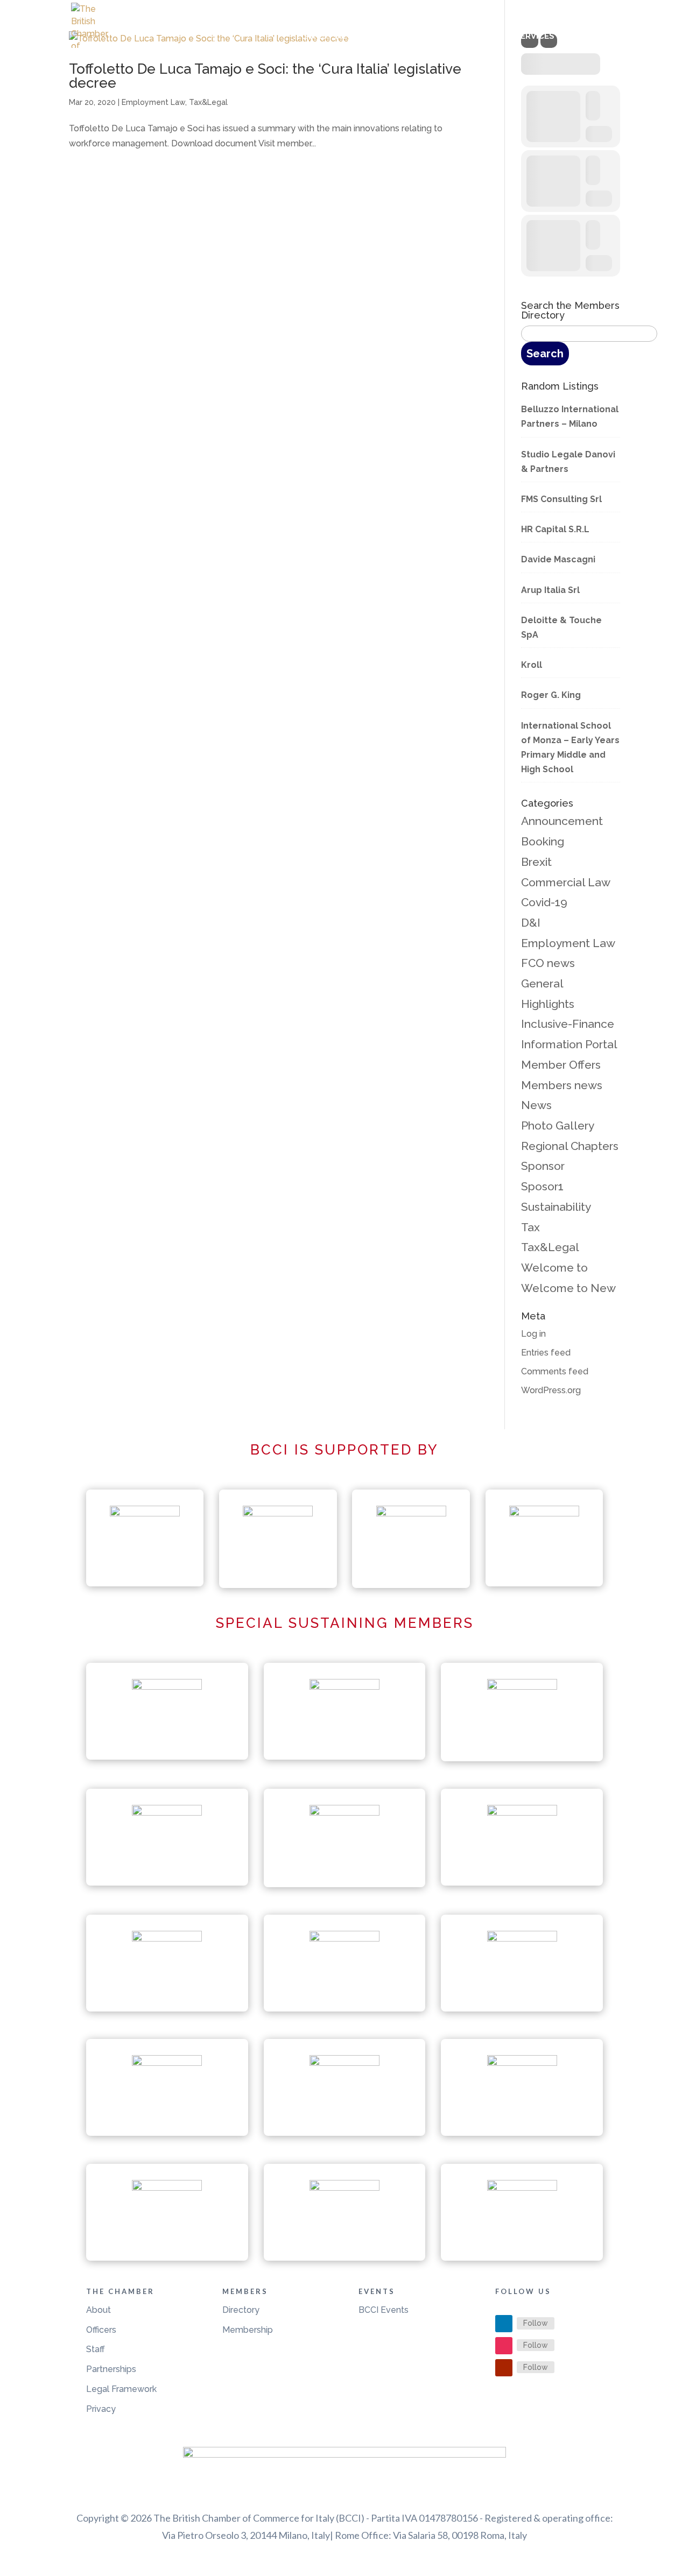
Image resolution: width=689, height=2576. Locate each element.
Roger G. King (551, 695)
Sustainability (556, 1207)
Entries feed (546, 1353)
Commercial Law (566, 882)
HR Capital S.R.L (555, 529)
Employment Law (153, 102)
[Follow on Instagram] (504, 2346)
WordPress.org (551, 1390)
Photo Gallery (558, 1125)
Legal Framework (121, 2389)
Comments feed (555, 1371)
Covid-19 (544, 902)
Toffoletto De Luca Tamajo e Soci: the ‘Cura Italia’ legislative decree (265, 76)
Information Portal (569, 1044)
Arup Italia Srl (550, 590)
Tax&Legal (208, 102)
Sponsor (543, 1166)
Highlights (548, 1004)
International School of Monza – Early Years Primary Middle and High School (570, 748)
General (542, 983)
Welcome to (554, 1268)
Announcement (562, 821)
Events (474, 37)
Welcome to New (568, 1288)
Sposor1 (542, 1186)
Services (535, 37)
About (99, 2310)
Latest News (331, 37)
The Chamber (404, 37)
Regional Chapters (570, 1146)
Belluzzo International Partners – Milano (570, 417)
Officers (101, 2330)
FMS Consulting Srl (561, 499)
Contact (600, 37)
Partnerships (111, 2369)
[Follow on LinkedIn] (504, 2324)
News (536, 1105)
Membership (248, 2330)
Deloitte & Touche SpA (561, 627)
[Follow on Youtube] (504, 2368)
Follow (536, 2323)
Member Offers (561, 1065)
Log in (533, 1334)
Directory (241, 2310)
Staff (96, 2349)
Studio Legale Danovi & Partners (568, 462)
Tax (530, 1227)
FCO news (548, 963)
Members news (562, 1085)
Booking (543, 841)
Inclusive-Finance (568, 1024)
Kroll (532, 665)
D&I (531, 923)
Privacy (101, 2409)
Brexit (536, 862)
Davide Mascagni (558, 559)
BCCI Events (384, 2310)
